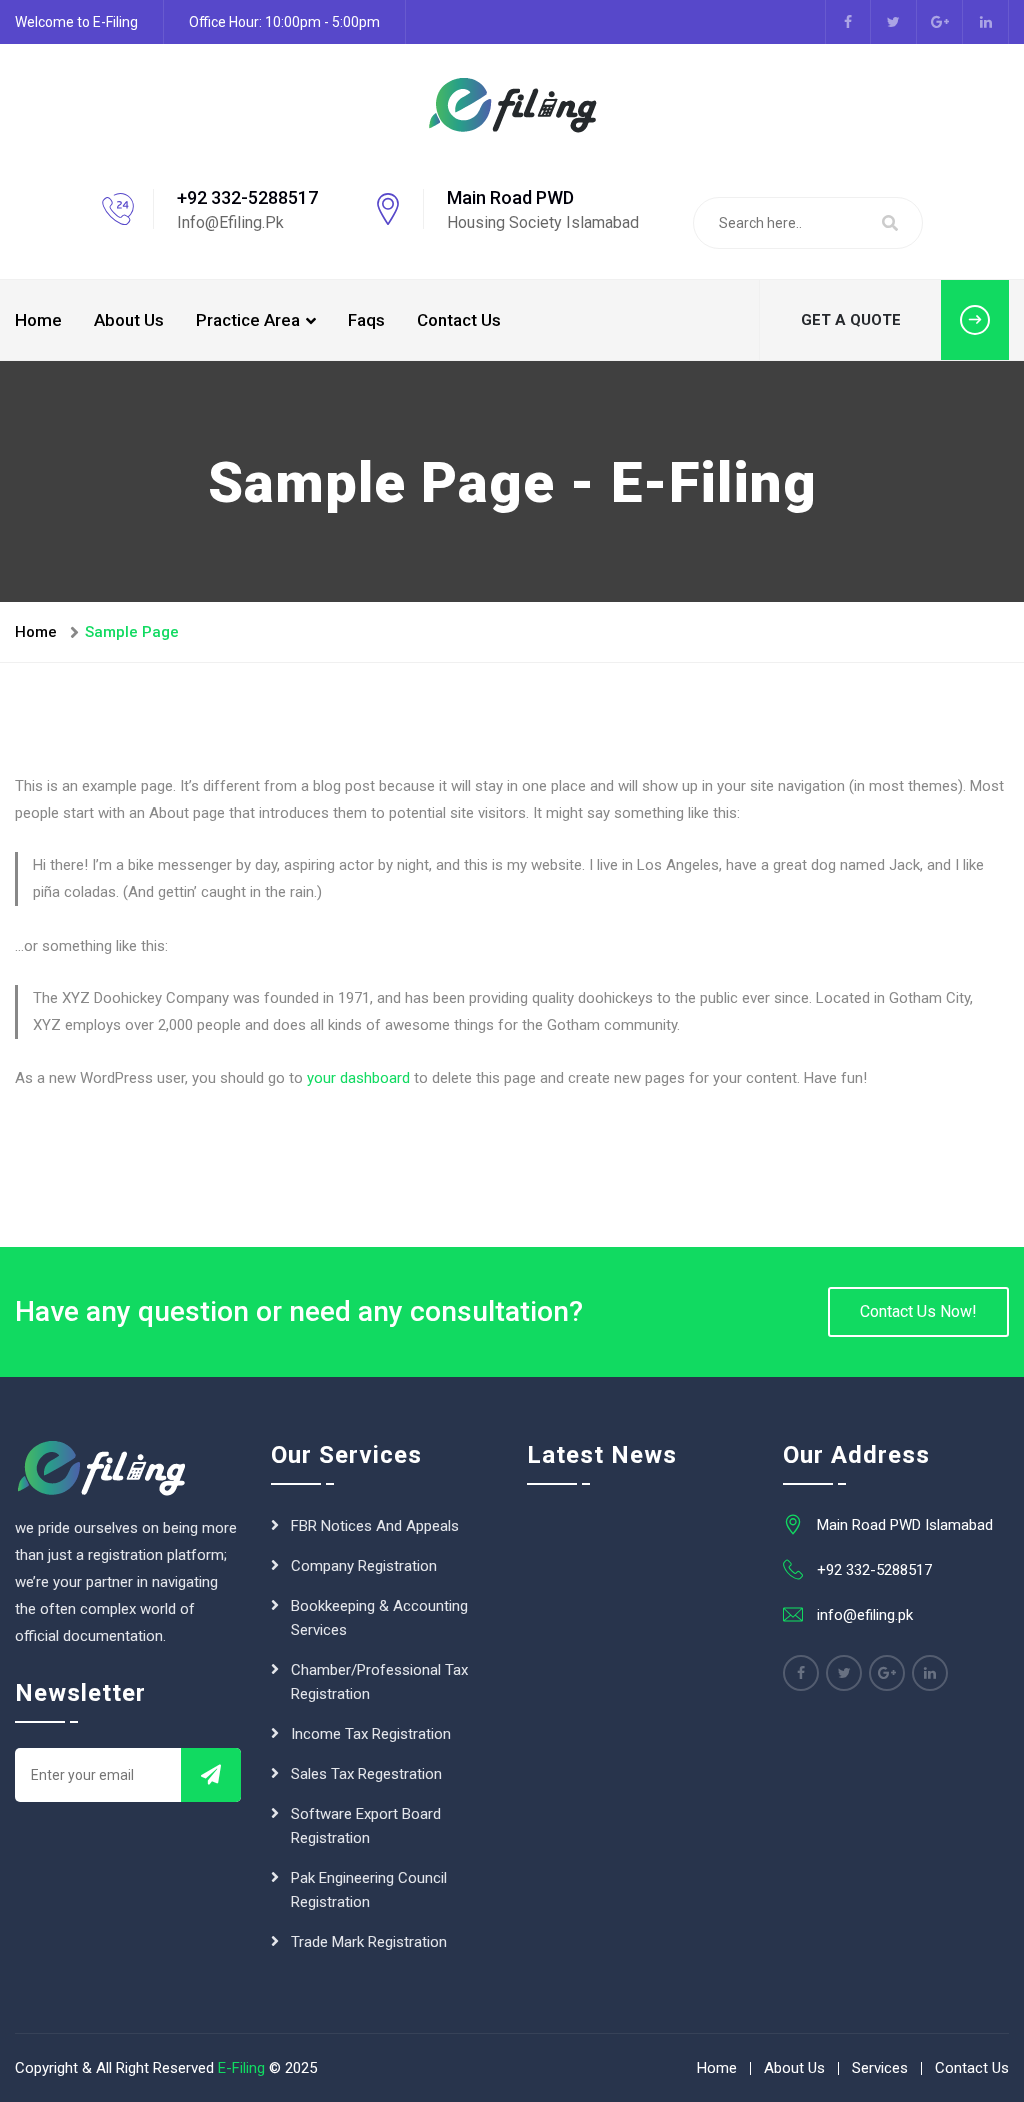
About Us (129, 320)
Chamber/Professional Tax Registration (379, 1682)
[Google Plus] (887, 1673)
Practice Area (248, 320)
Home (38, 320)
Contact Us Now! (918, 1311)
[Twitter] (844, 1673)
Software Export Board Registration (366, 1826)
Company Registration (364, 1566)
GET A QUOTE (851, 320)
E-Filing (241, 2068)
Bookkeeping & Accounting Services (379, 1618)
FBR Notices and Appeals (375, 1526)
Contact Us (459, 320)
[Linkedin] (930, 1673)
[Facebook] (801, 1673)
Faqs (366, 320)
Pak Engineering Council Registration (369, 1890)
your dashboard (358, 1078)
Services (880, 2068)
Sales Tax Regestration (366, 1774)
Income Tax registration (371, 1734)
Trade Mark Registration (369, 1942)
